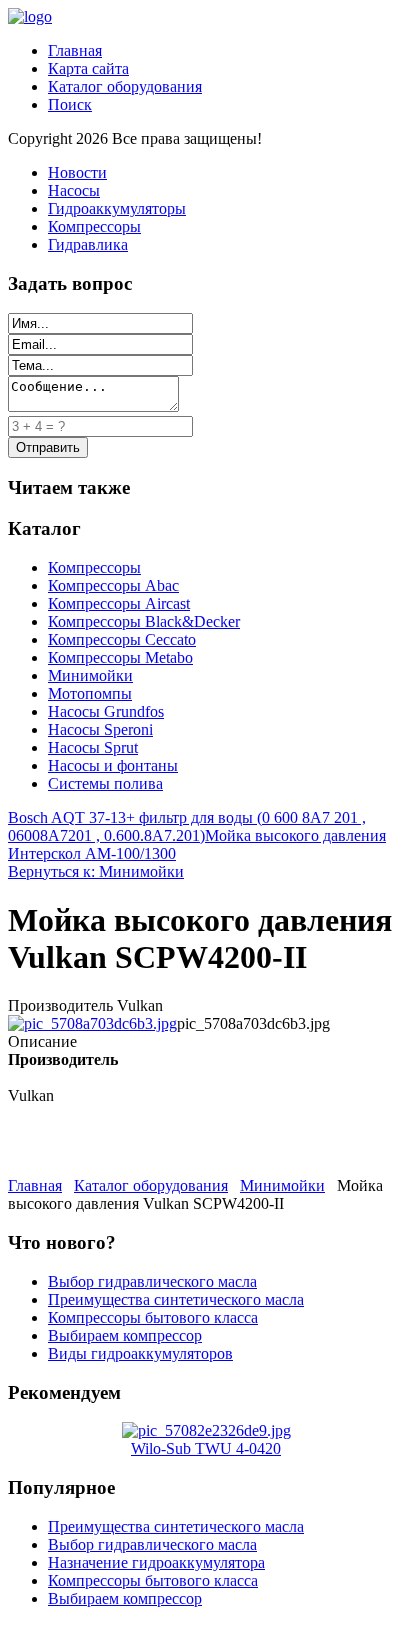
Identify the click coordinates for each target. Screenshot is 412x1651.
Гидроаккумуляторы (117, 208)
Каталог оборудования (125, 86)
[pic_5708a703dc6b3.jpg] (92, 1023)
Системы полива (105, 783)
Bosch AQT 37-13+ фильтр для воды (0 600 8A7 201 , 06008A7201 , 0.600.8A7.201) (187, 826)
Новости (77, 172)
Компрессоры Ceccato (122, 639)
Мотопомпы (90, 693)
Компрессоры (94, 226)
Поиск (70, 104)
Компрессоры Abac (113, 585)
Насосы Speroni (100, 729)
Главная (75, 50)
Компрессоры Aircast (119, 603)
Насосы (74, 190)
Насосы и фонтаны (113, 765)
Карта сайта (88, 68)
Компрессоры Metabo (120, 657)
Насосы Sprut (93, 747)
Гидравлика (88, 244)
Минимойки (90, 675)
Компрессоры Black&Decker (144, 621)
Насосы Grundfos (106, 711)
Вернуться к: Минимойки (96, 871)
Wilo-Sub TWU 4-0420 (206, 1448)
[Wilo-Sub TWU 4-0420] (206, 1430)
